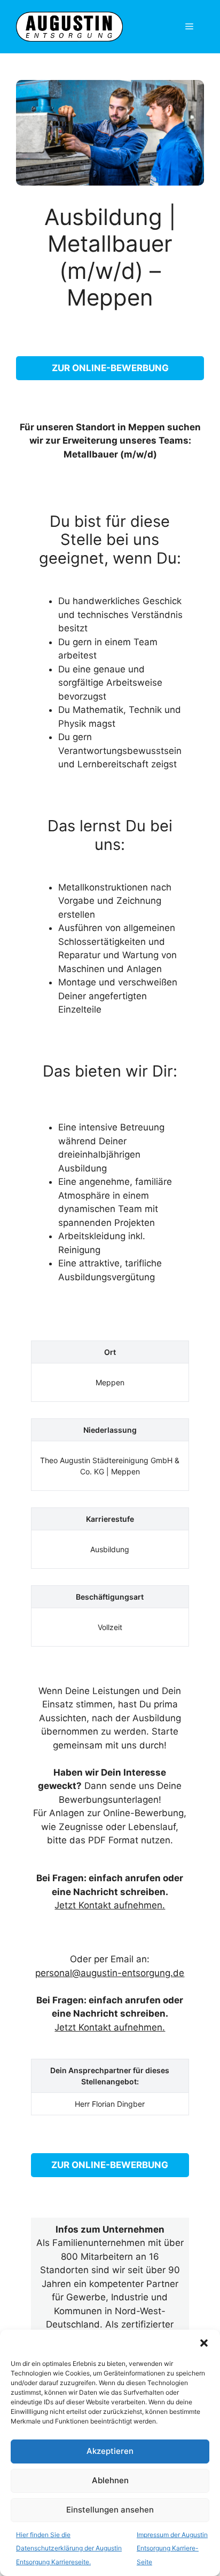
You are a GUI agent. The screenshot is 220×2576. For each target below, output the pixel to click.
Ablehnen (110, 2480)
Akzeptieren (110, 2451)
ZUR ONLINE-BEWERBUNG (110, 368)
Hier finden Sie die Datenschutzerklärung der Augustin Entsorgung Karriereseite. (69, 2548)
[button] (204, 2343)
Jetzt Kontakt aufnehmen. (110, 1905)
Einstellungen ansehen (110, 2510)
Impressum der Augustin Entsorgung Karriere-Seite (172, 2548)
